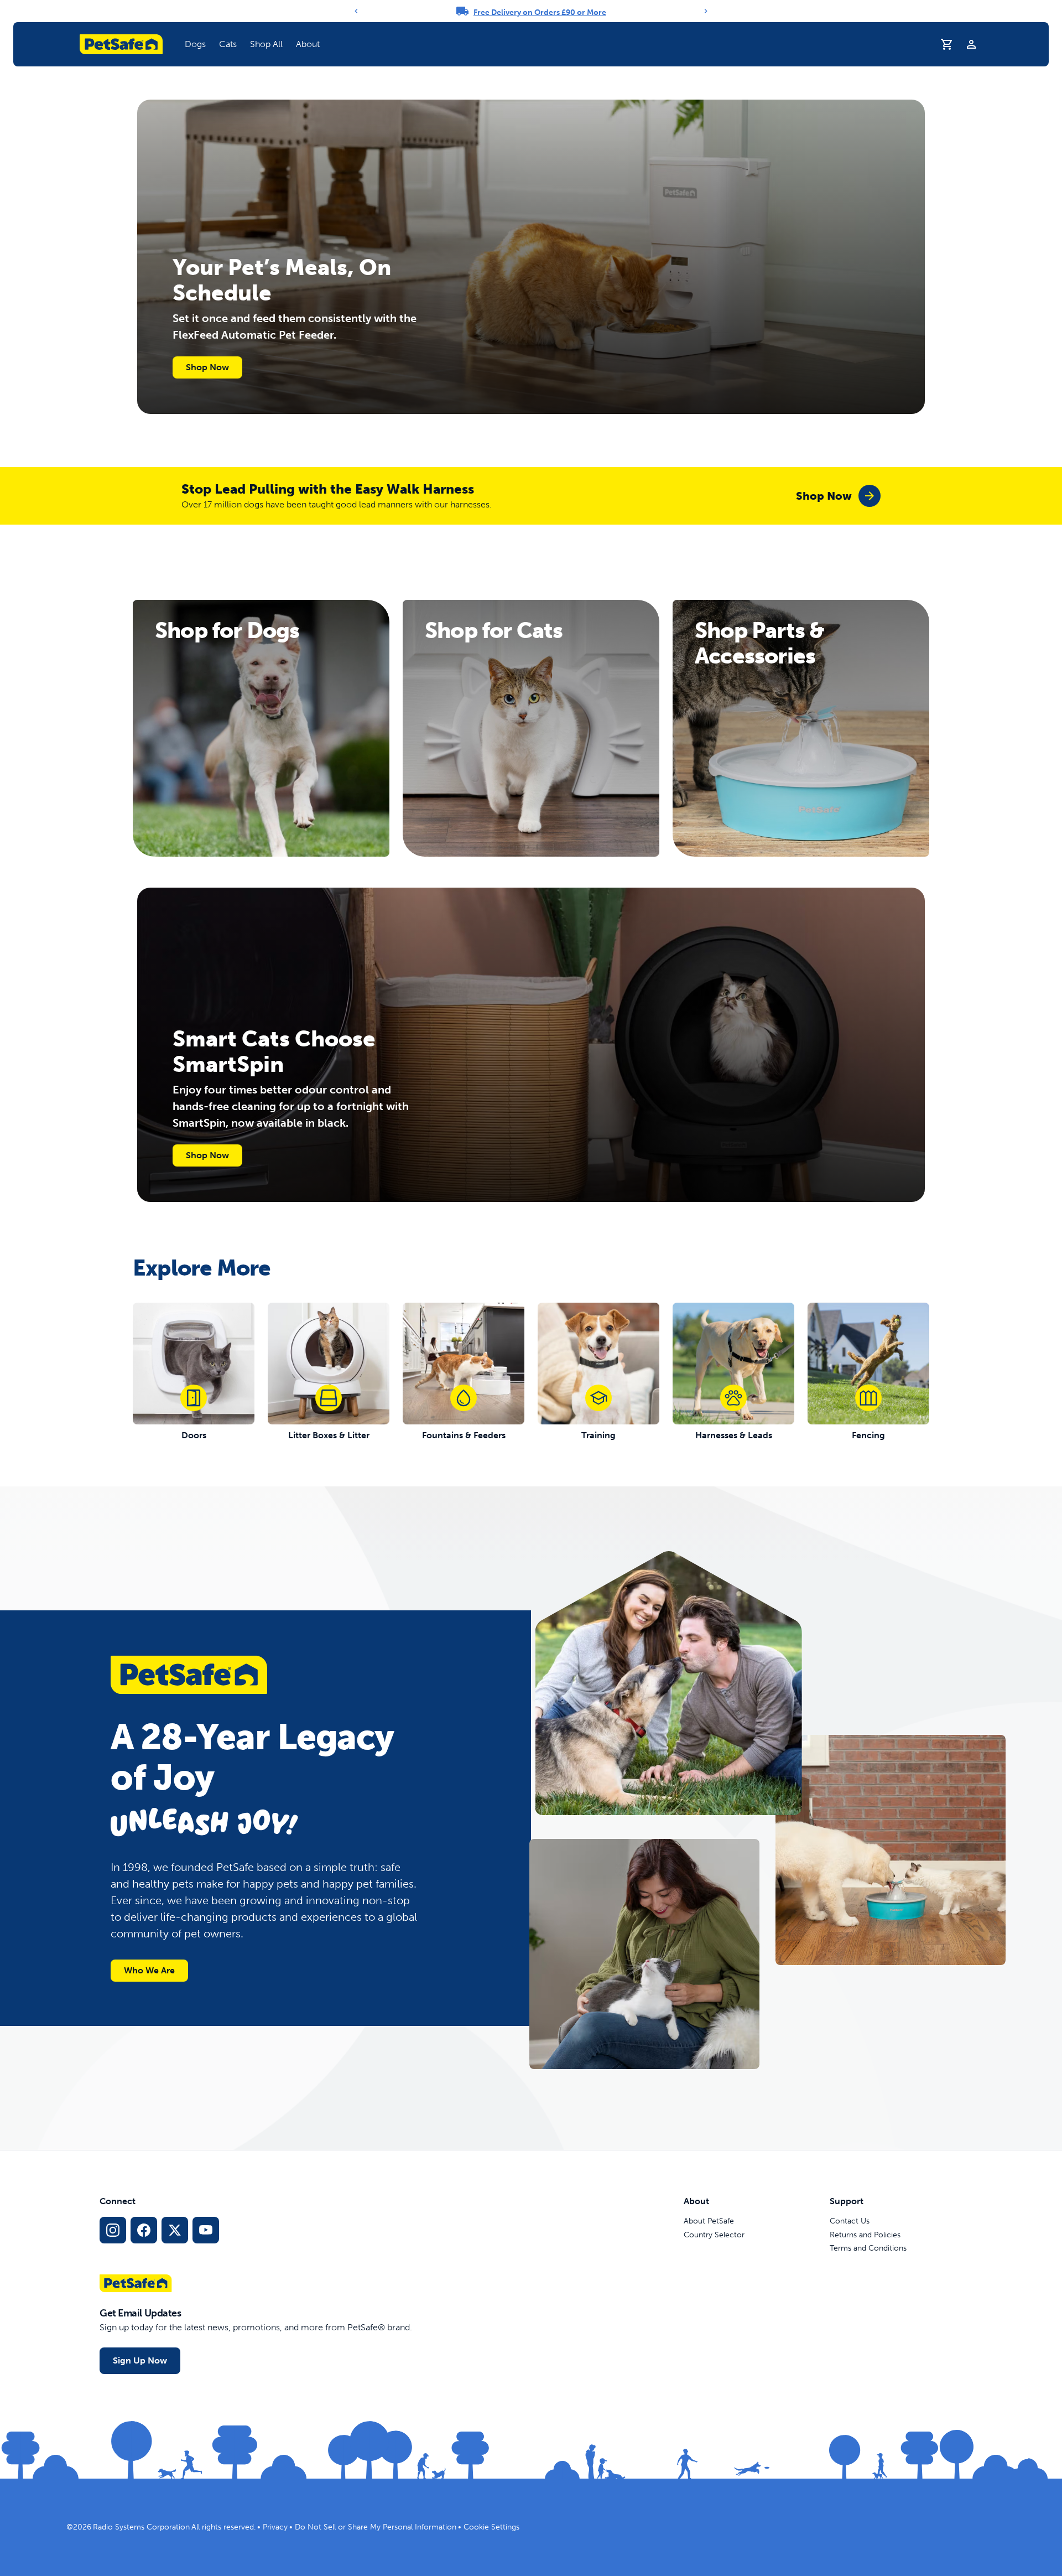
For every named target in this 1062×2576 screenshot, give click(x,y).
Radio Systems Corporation (141, 2527)
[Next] (706, 11)
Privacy (275, 2527)
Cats (228, 44)
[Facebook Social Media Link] (144, 2230)
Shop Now (207, 367)
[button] (195, 44)
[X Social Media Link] (175, 2230)
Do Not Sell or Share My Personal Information (376, 2527)
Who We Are (149, 1970)
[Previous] (356, 11)
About (308, 44)
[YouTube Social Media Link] (206, 2230)
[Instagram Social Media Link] (113, 2230)
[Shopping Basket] (947, 44)
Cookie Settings (491, 2527)
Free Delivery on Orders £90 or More (540, 12)
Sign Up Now (140, 2360)
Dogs (195, 44)
